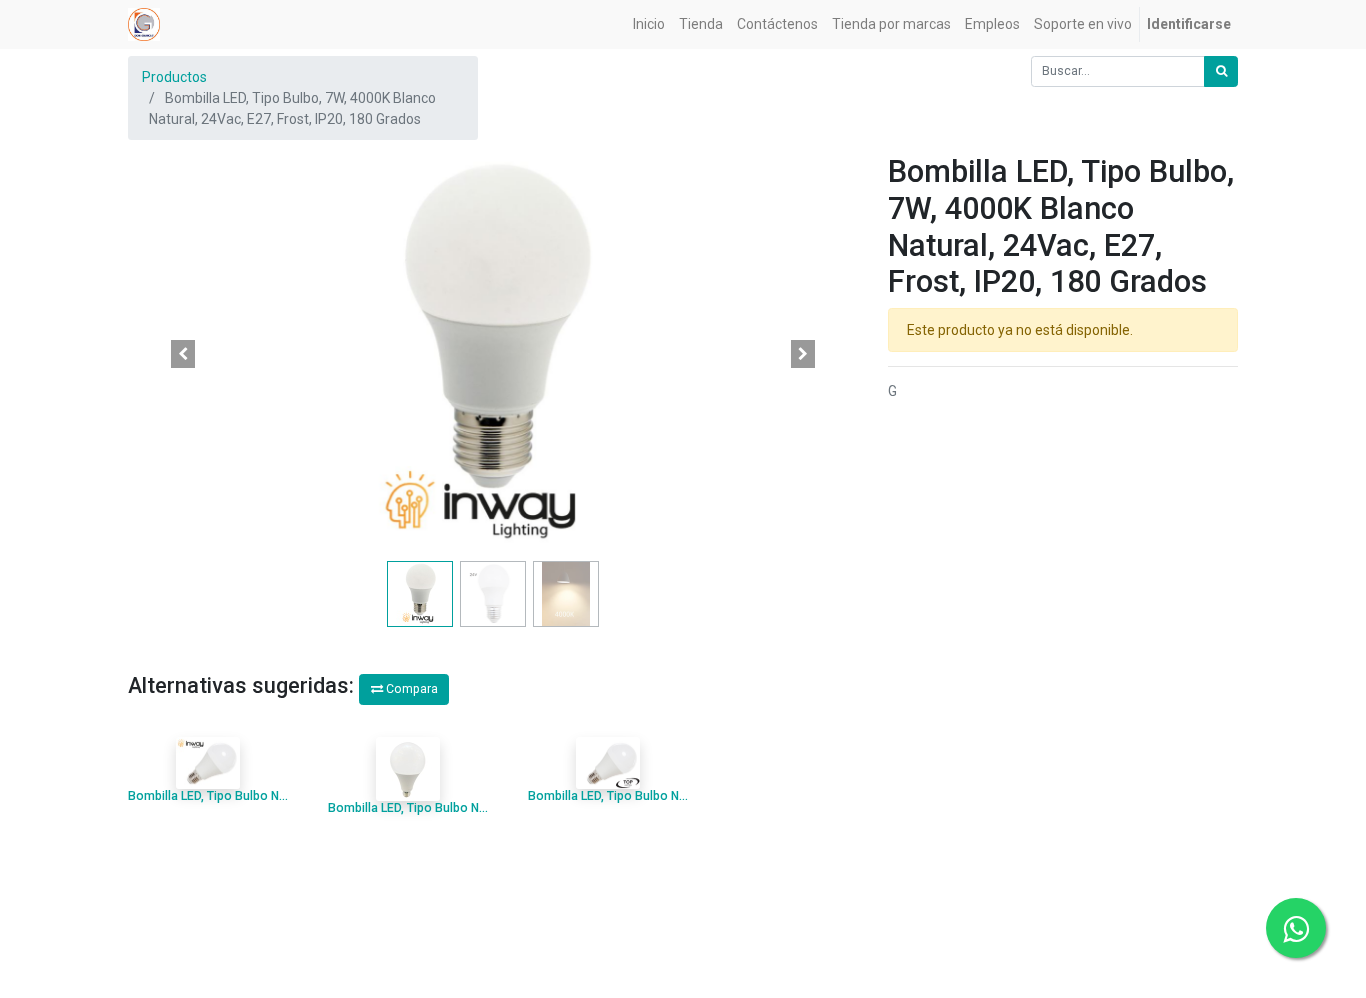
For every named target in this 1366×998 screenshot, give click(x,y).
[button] (183, 354)
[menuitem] (649, 24)
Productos (174, 77)
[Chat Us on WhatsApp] (1296, 928)
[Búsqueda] (1221, 71)
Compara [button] (410, 689)
